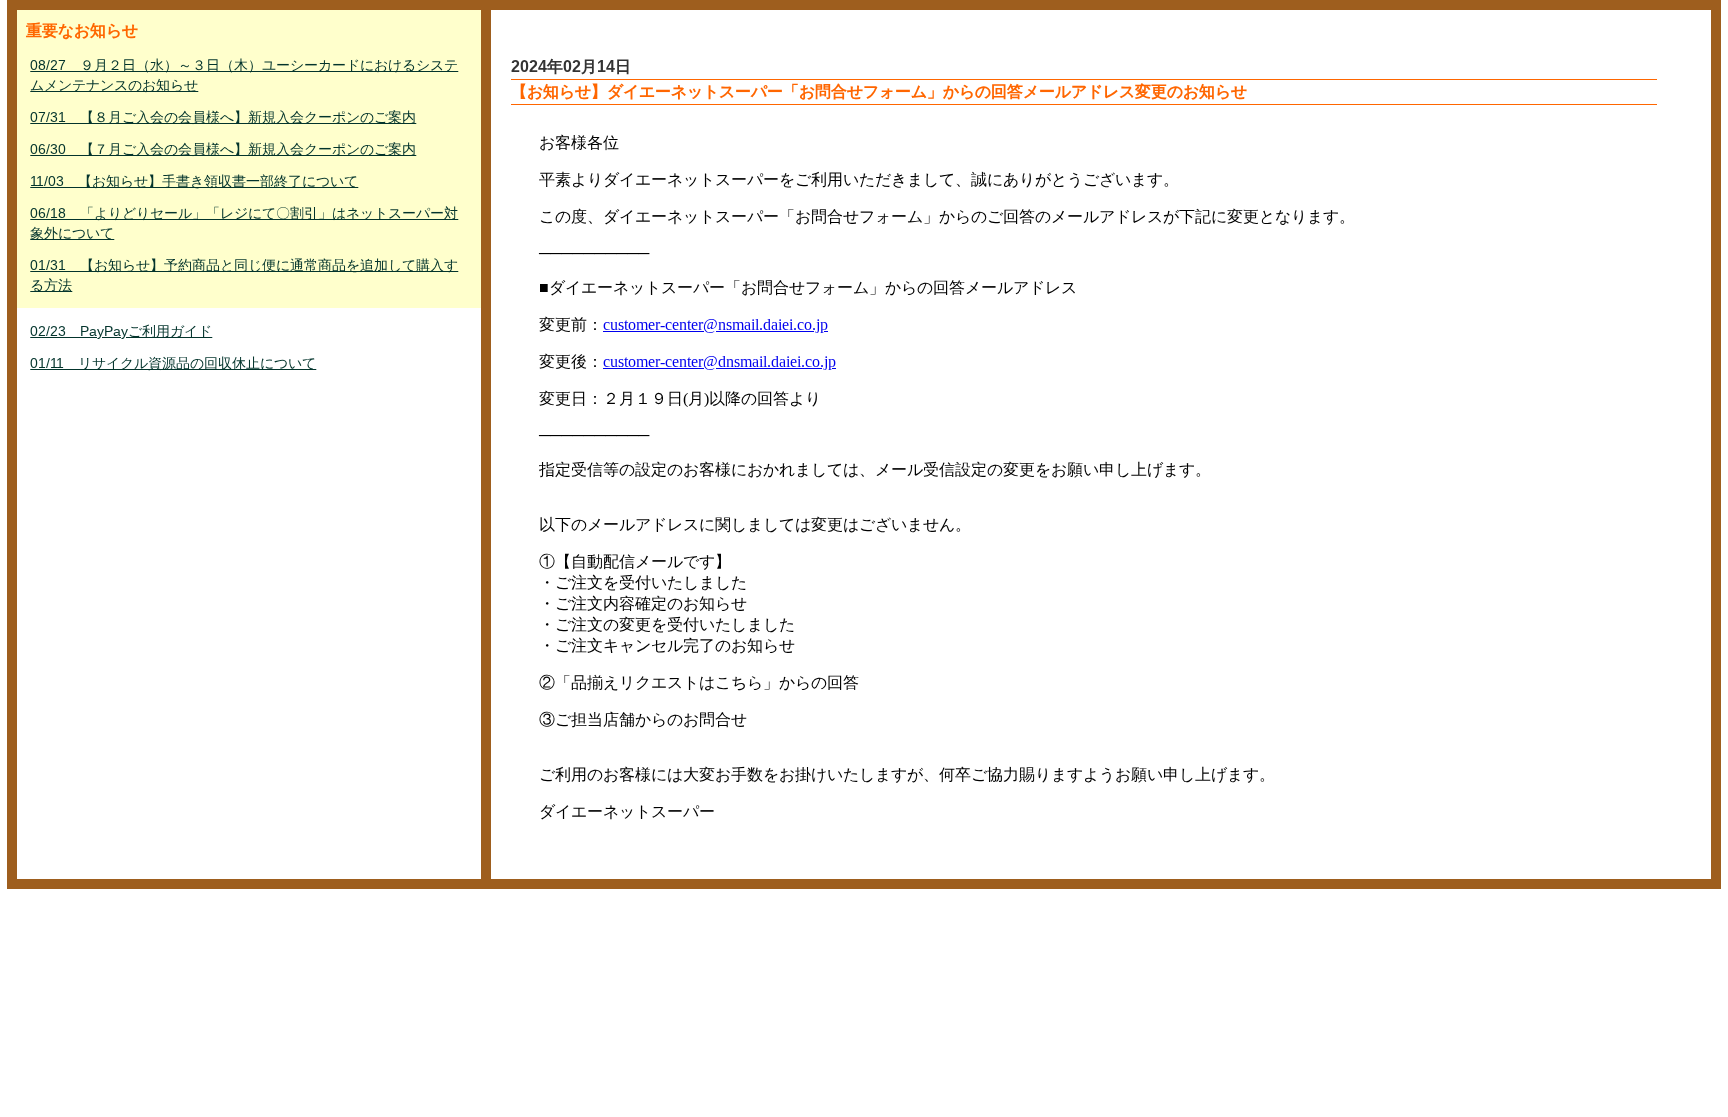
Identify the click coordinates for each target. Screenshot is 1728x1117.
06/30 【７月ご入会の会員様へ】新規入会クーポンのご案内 (223, 149)
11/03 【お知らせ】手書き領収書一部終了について (194, 181)
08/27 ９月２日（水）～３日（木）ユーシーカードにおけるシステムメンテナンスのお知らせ (244, 75)
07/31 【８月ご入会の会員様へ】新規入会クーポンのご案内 (223, 117)
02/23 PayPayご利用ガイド (121, 331)
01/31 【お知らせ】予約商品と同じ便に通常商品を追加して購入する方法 (244, 275)
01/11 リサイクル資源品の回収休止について (173, 363)
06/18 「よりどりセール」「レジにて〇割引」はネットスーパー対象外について (244, 223)
